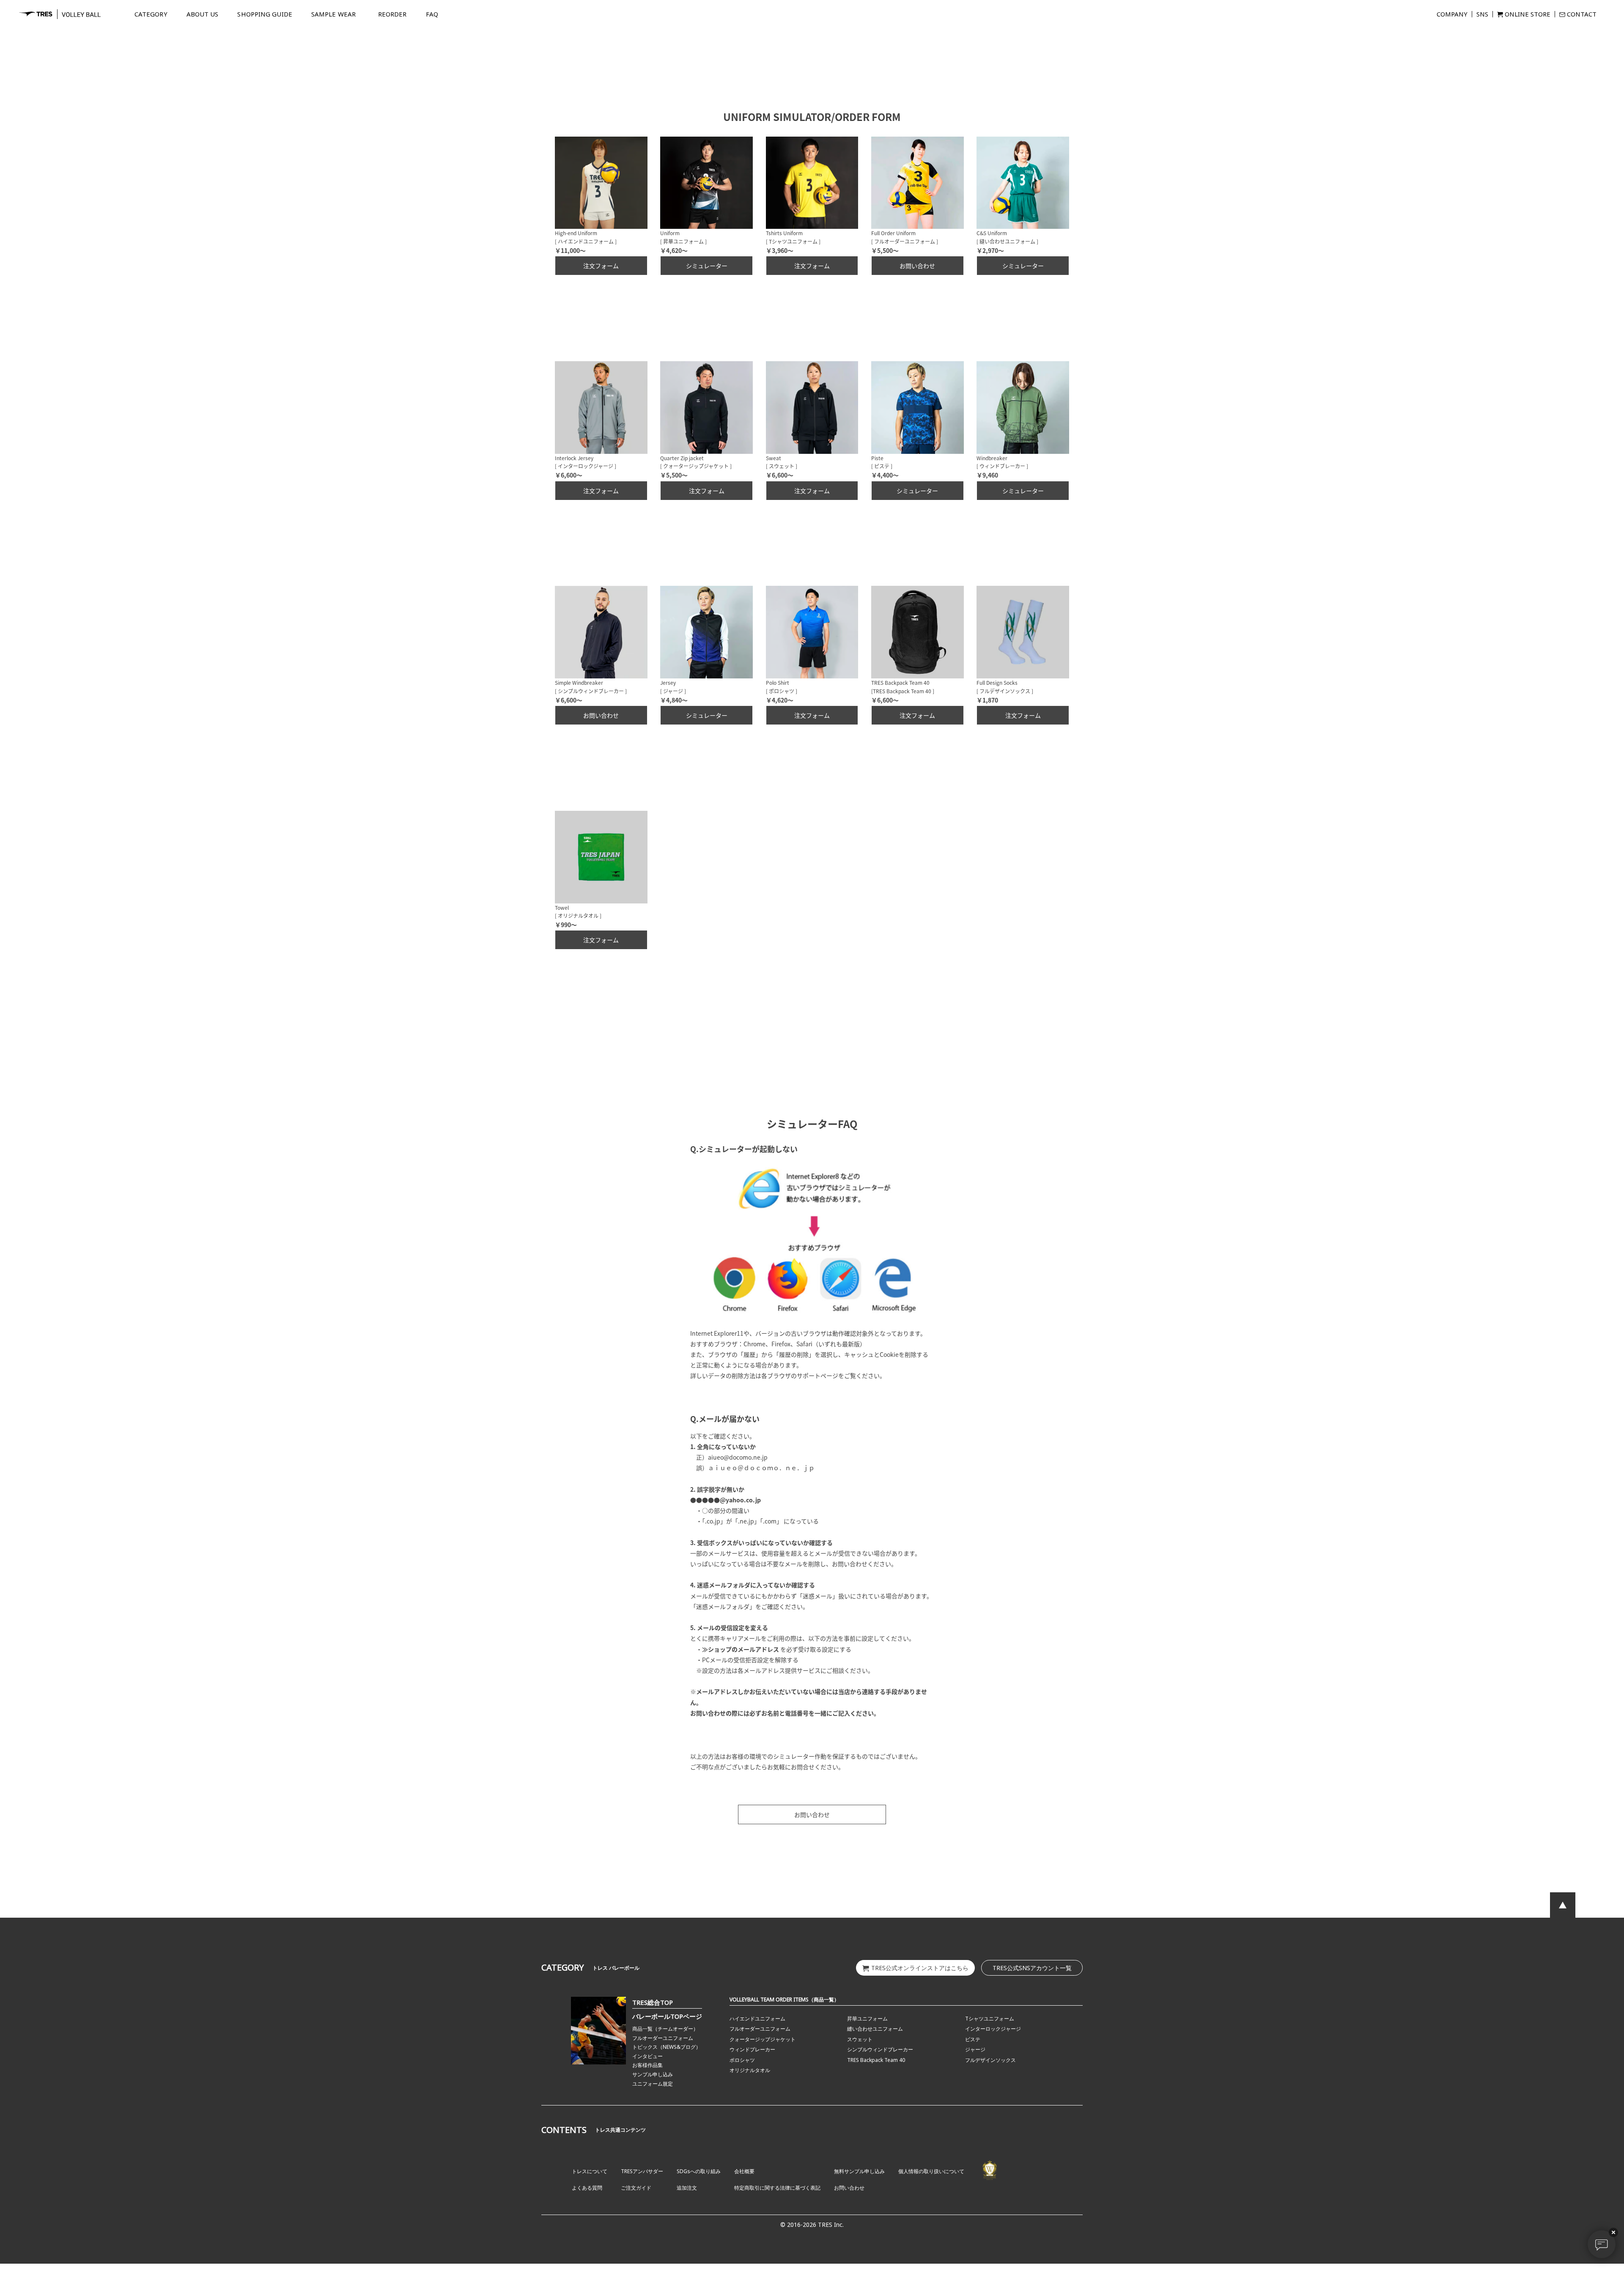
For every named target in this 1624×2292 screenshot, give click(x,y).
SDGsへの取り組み (699, 2171)
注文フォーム (601, 266)
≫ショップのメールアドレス (741, 1649)
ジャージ (975, 2049)
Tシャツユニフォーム (990, 2019)
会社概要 (744, 2171)
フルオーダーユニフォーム (663, 2038)
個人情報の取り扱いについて (931, 2171)
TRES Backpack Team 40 (876, 2060)
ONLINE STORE (1528, 14)
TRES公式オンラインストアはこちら (920, 1968)
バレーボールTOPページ (667, 2016)
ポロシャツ (742, 2060)
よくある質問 (587, 2188)
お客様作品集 (647, 2065)
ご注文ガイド (636, 2188)
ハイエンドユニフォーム (757, 2019)
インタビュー (647, 2056)
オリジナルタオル (750, 2070)
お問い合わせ (917, 266)
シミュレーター (707, 266)
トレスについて (590, 2171)
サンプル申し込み (653, 2074)
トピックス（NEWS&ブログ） (667, 2047)
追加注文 (687, 2188)
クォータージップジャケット (763, 2039)
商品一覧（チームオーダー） (665, 2029)
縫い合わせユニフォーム (875, 2029)
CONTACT (1582, 14)
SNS (1482, 14)
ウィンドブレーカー (752, 2049)
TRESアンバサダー (642, 2171)
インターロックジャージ (993, 2029)
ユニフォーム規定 (653, 2084)
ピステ (973, 2039)
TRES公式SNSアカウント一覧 (1032, 1968)
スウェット (860, 2039)
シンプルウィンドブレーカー (880, 2049)
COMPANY (1452, 14)
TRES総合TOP (653, 2002)
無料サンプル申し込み (859, 2171)
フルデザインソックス (990, 2060)
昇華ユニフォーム (867, 2019)
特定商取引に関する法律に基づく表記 (777, 2188)
